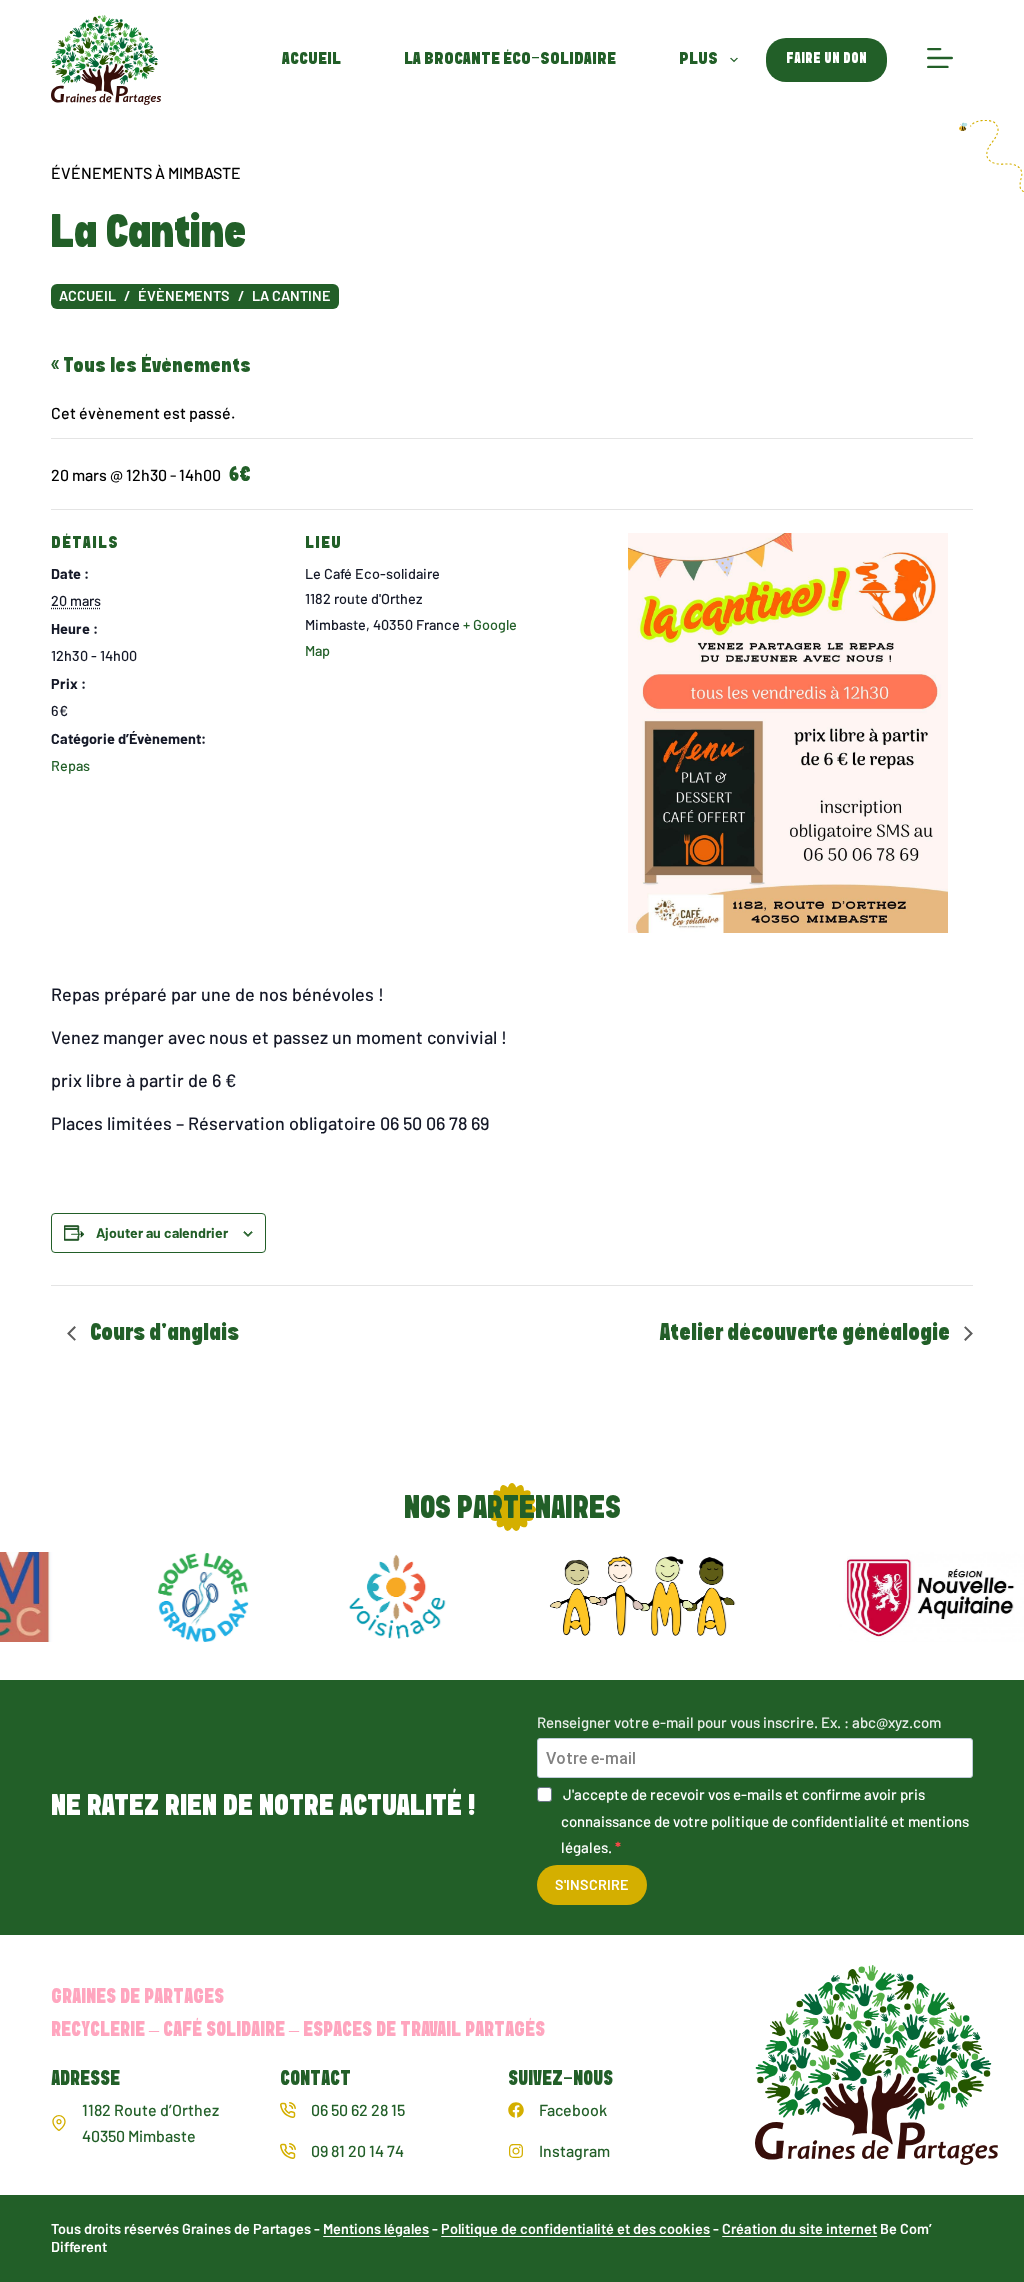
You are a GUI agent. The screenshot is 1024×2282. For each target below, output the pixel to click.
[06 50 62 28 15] (288, 2110)
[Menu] (940, 60)
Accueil (311, 59)
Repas (70, 765)
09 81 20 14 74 (357, 2150)
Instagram (574, 2150)
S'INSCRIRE (592, 1884)
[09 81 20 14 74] (288, 2151)
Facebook (573, 2109)
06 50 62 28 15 (358, 2109)
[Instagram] (516, 2151)
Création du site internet (799, 2228)
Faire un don (826, 59)
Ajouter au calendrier (162, 1232)
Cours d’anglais (162, 1333)
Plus (698, 59)
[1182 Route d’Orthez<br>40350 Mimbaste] (59, 2123)
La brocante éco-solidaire (510, 59)
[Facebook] (516, 2110)
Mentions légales (376, 2228)
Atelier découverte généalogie (807, 1333)
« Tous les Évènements (151, 366)
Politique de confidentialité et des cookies (575, 2228)
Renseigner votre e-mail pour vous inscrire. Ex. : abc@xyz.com (739, 1722)
